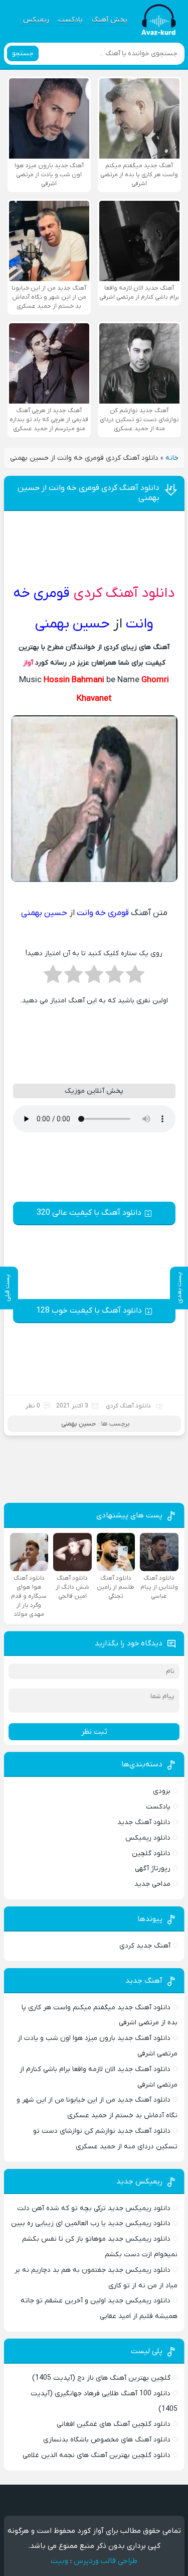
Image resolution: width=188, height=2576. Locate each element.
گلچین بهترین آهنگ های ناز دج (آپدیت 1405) (101, 2378)
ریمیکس (36, 20)
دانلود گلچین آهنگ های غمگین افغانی (114, 2424)
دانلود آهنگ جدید (144, 1822)
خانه (172, 458)
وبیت (59, 2561)
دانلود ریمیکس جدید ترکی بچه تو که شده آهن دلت (94, 2208)
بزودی (162, 1791)
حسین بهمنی (78, 1424)
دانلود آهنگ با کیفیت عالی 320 (89, 1213)
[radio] (135, 977)
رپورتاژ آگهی (153, 1869)
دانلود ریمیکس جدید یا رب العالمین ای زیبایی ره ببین (91, 2223)
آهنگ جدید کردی (145, 1946)
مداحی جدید (152, 1884)
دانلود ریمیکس (148, 1838)
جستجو (23, 53)
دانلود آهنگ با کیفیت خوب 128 (89, 1311)
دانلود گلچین (151, 1853)
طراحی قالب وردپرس (106, 2561)
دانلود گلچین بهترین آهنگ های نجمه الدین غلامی (97, 2455)
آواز (28, 663)
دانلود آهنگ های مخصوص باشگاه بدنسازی (107, 2440)
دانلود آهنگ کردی (124, 593)
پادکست (70, 20)
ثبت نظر (94, 1732)
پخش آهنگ (110, 20)
